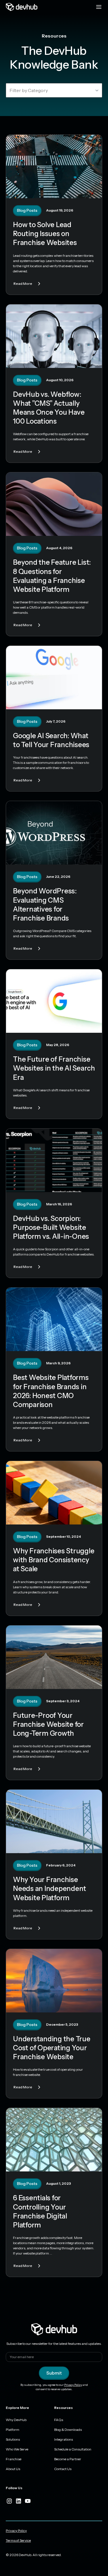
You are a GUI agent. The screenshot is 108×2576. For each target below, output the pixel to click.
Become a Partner (68, 2459)
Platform (13, 2430)
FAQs (59, 2420)
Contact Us (63, 2469)
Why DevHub (16, 2420)
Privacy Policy (73, 2385)
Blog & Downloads (68, 2430)
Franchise (14, 2459)
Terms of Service (18, 2540)
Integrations (64, 2439)
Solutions (13, 2439)
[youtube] (28, 2501)
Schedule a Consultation (73, 2449)
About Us (13, 2469)
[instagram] (9, 2501)
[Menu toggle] (99, 7)
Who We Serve (17, 2449)
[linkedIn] (18, 2501)
